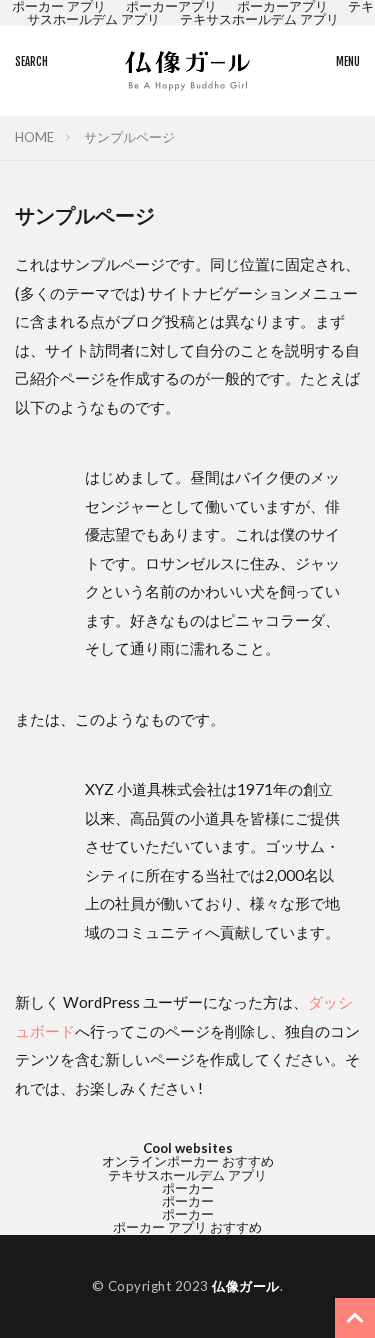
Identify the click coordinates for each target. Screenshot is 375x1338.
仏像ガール (246, 1286)
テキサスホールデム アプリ (259, 19)
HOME (34, 137)
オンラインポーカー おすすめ (188, 1161)
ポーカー (188, 1188)
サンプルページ (129, 137)
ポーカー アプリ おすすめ (187, 1227)
